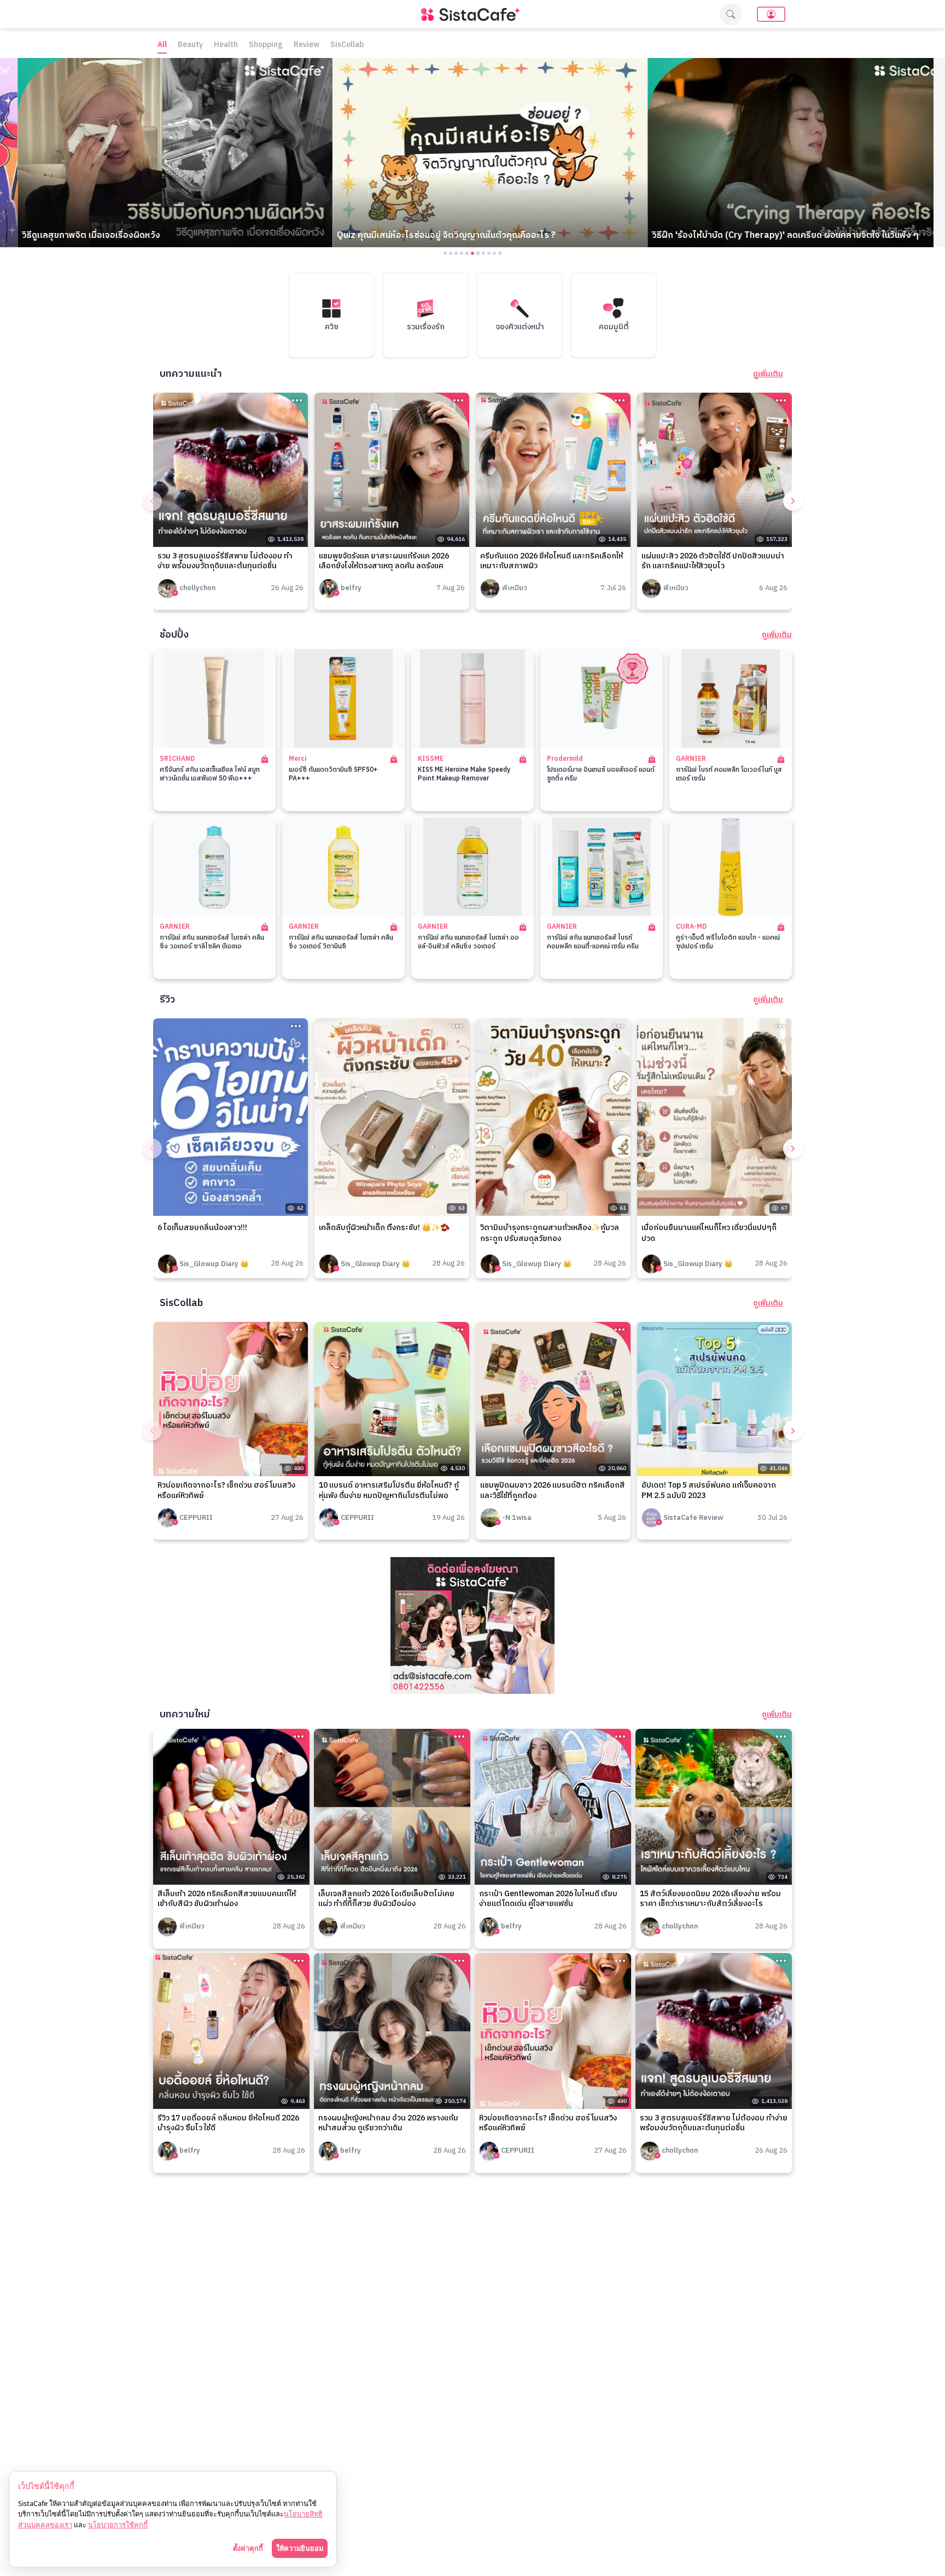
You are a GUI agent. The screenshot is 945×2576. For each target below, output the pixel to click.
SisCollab (347, 45)
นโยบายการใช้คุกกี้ (118, 2525)
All (162, 45)
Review (307, 45)
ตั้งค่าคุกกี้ (248, 2548)
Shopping (266, 45)
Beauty (190, 45)
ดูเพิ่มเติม (768, 374)
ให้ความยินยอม (300, 2548)
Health (226, 45)
